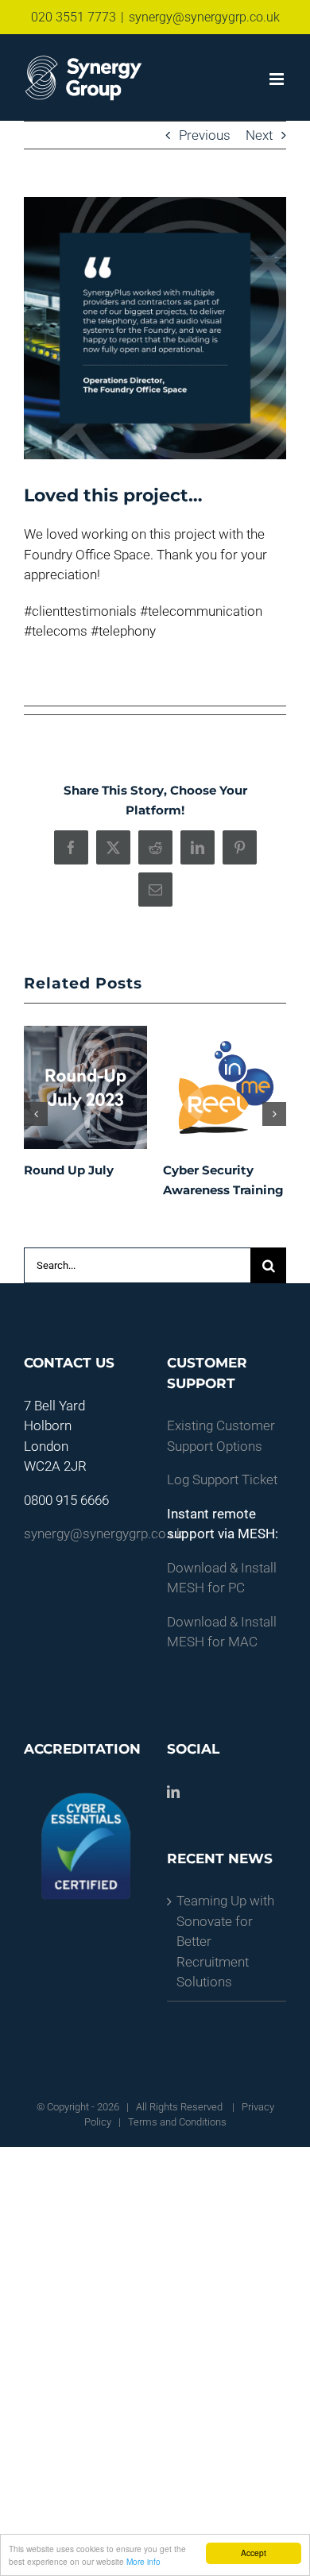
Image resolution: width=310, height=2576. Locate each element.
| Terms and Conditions (171, 2122)
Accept (254, 2553)
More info (143, 2561)
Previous (205, 135)
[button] (36, 1114)
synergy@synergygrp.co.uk (204, 17)
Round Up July (69, 1170)
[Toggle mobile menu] (278, 79)
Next (259, 135)
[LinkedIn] (173, 1792)
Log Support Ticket (222, 1479)
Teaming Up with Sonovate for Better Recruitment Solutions (225, 1941)
